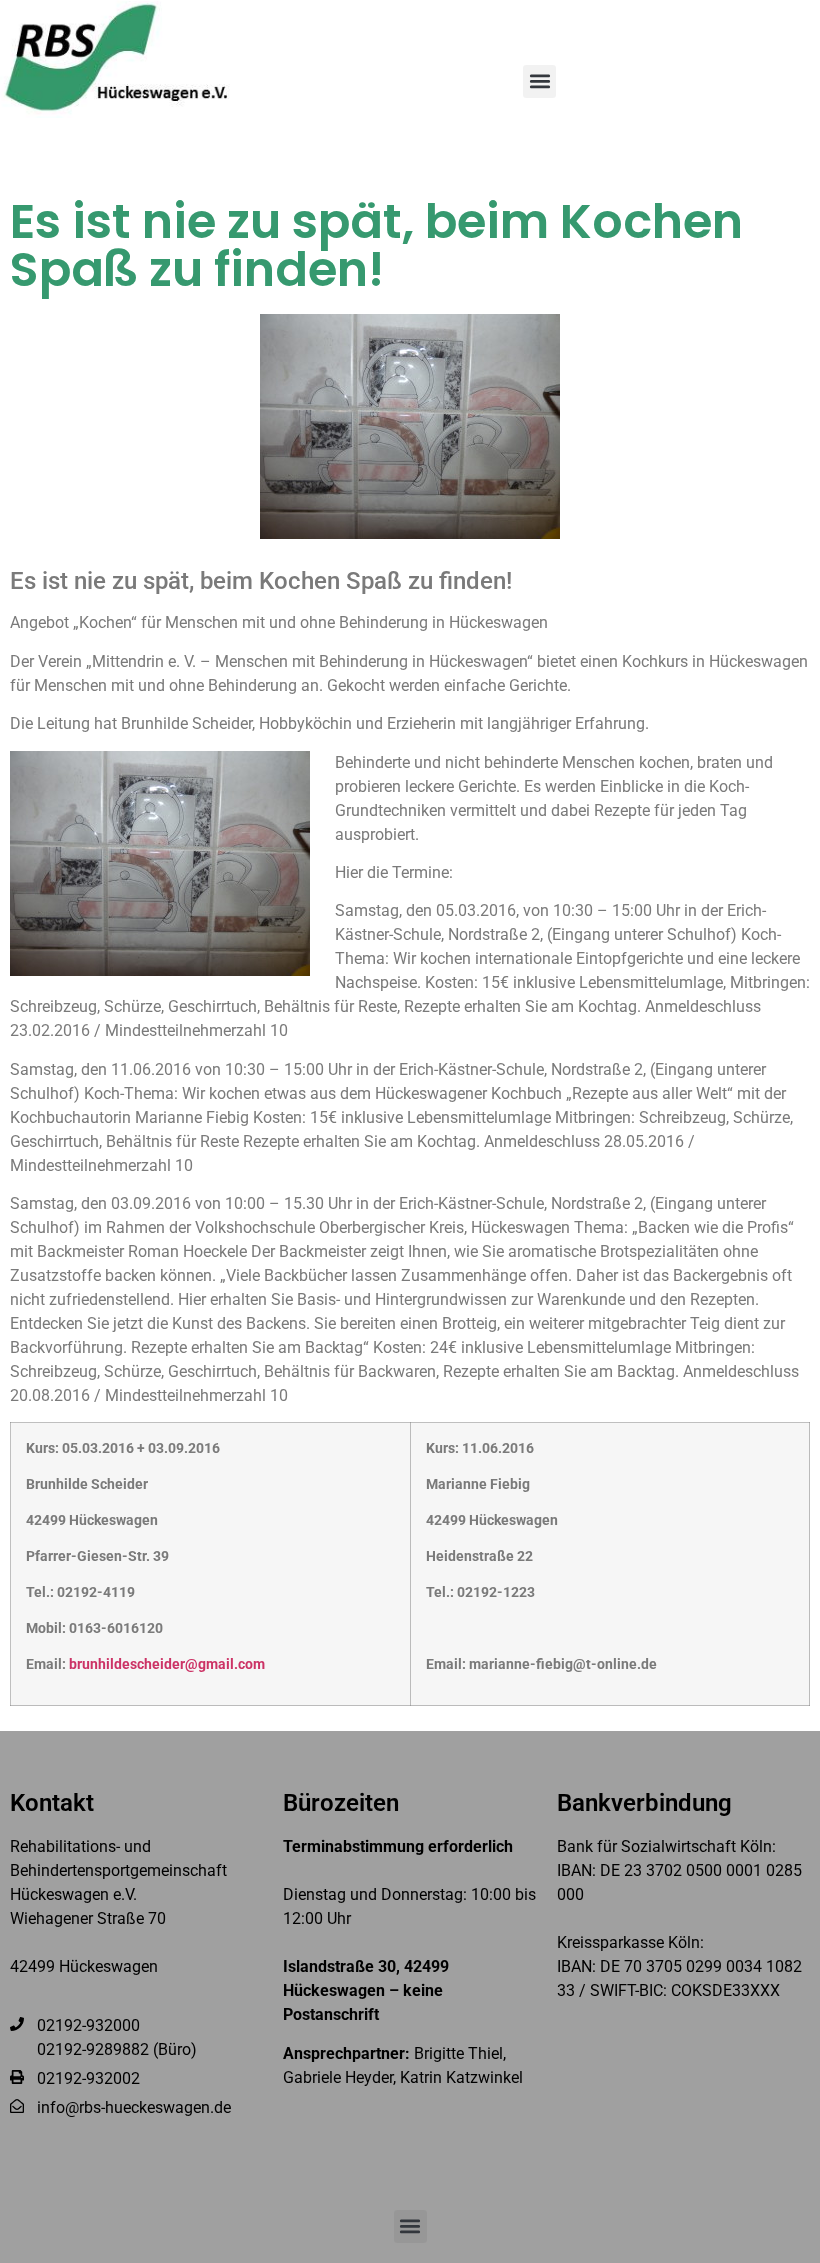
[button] (539, 81)
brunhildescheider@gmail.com (167, 1664)
